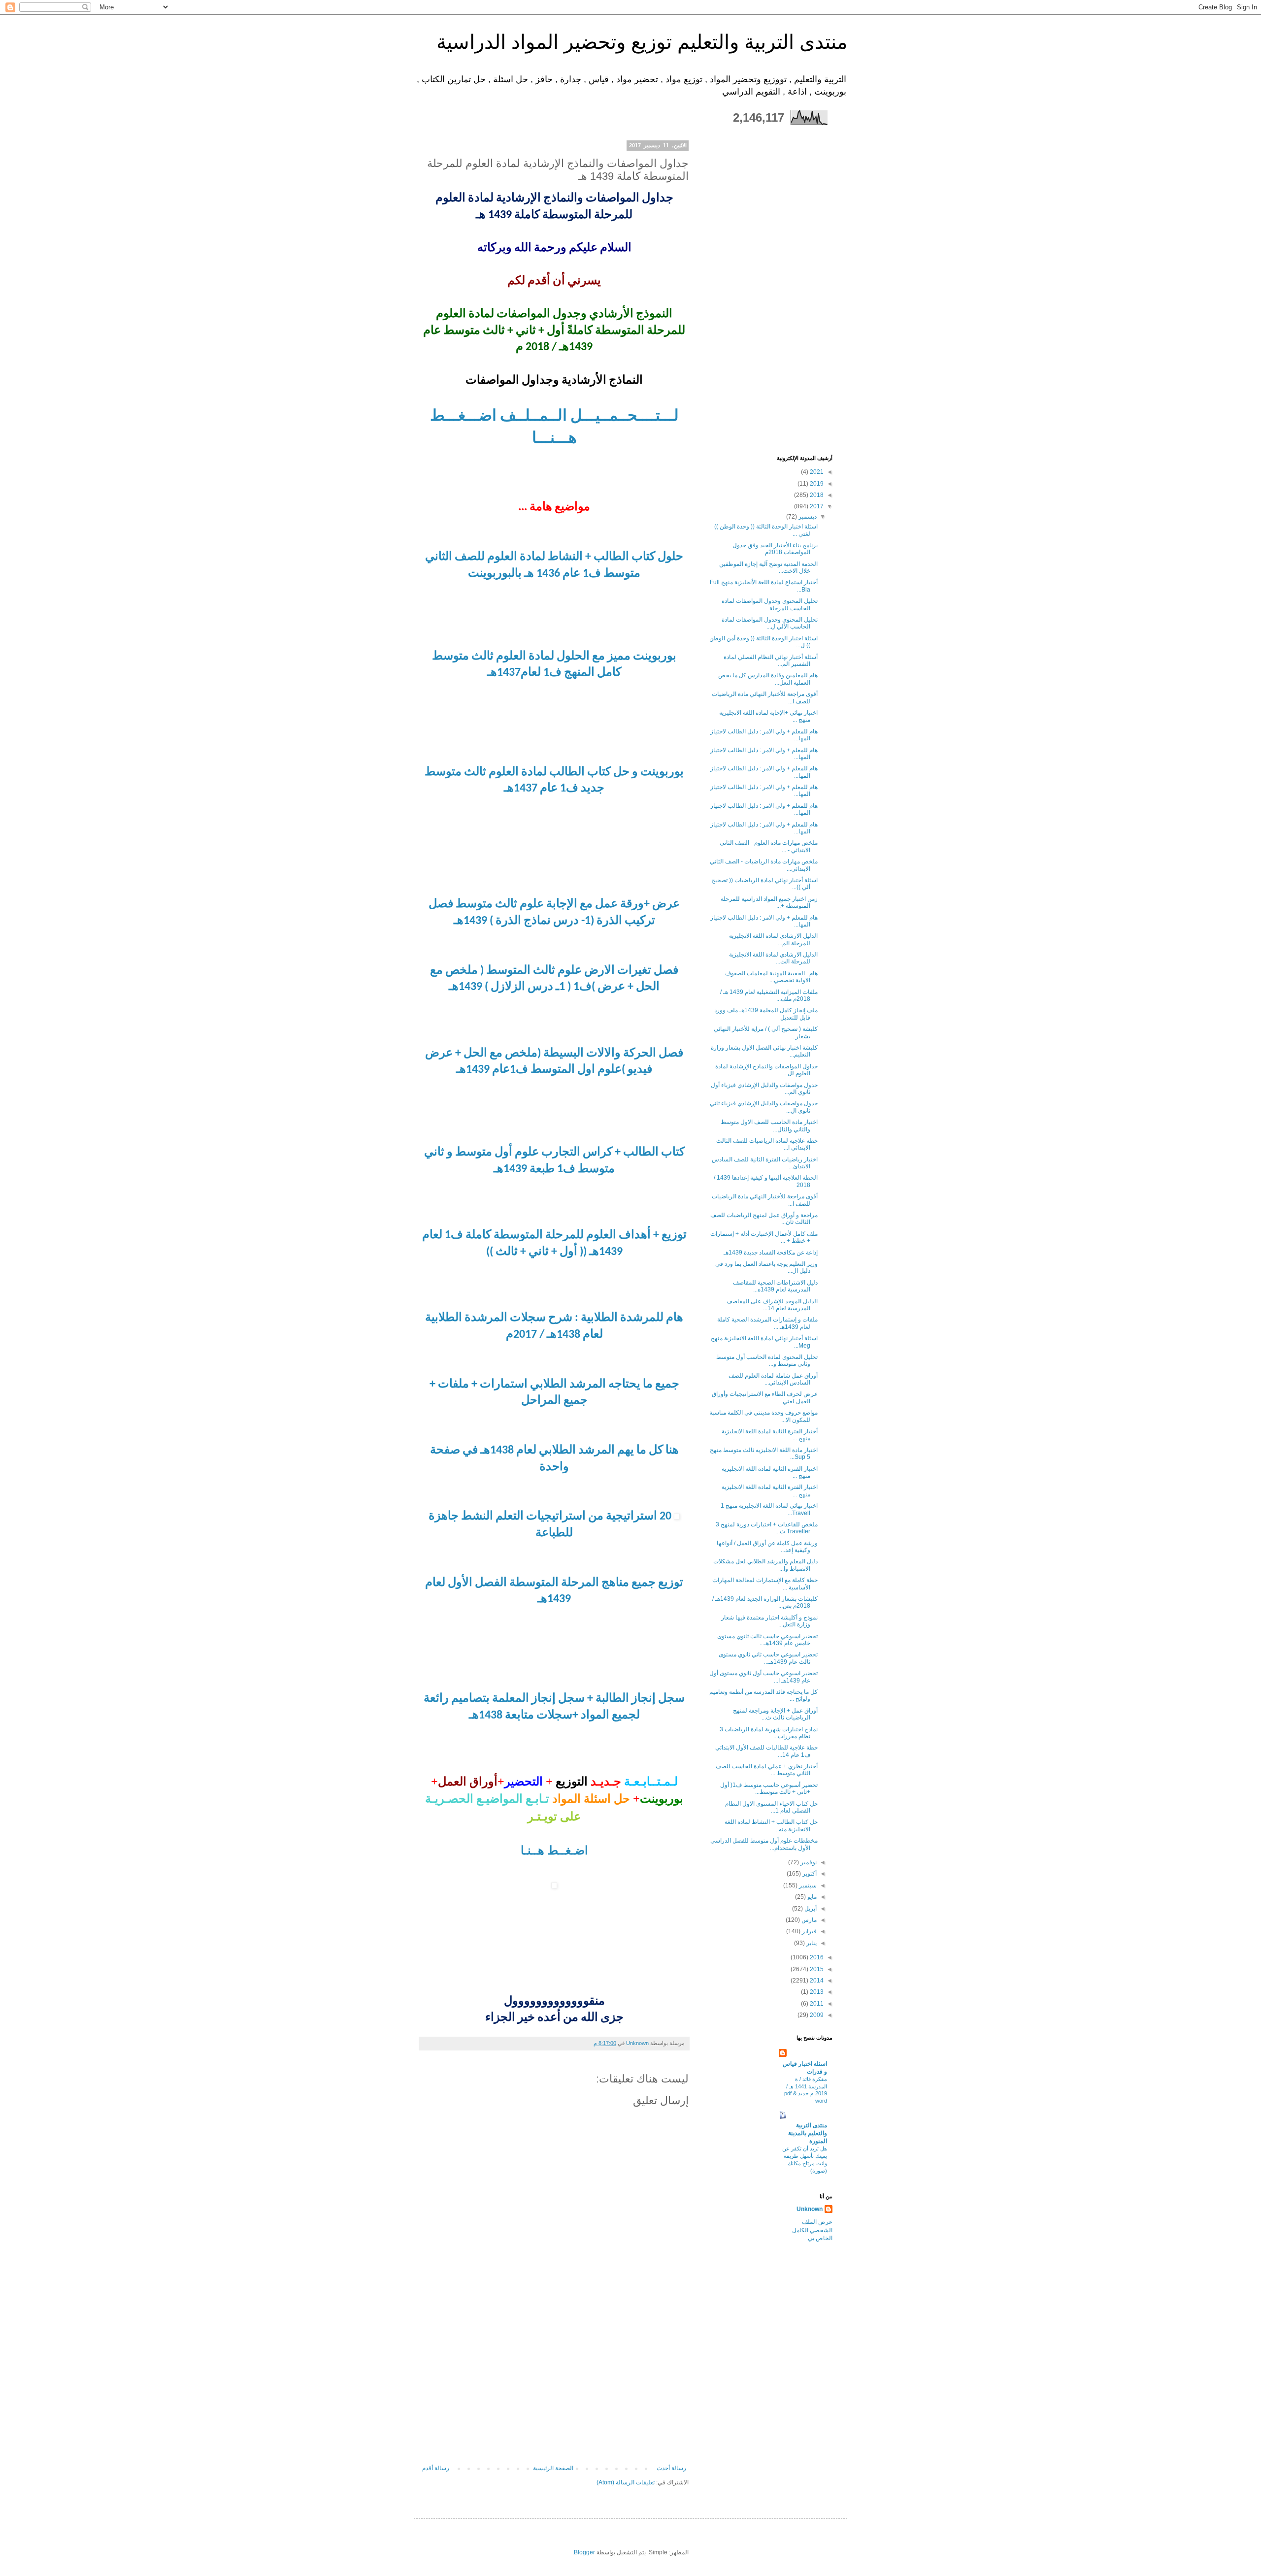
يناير (811, 1943)
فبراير (809, 1931)
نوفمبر (808, 1862)
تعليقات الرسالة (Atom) (626, 2482)
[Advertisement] (554, 2391)
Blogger (584, 2552)
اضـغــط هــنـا (554, 1850)
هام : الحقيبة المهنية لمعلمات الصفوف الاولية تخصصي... (771, 977)
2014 (816, 1981)
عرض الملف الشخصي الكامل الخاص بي (812, 2230)
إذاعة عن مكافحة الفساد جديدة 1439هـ (771, 1253)
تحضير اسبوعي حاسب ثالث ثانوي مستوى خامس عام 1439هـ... (767, 1640)
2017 (816, 506)
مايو (811, 1897)
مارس (808, 1920)
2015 (816, 1969)
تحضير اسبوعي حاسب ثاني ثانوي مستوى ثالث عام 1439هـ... (768, 1658)
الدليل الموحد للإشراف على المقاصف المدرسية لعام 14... (772, 1305)
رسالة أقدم (436, 2468)
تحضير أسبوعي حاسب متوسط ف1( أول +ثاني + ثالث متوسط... (769, 1788)
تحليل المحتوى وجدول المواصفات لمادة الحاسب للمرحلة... (770, 604)
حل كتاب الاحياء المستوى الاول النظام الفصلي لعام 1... (771, 1807)
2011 (816, 2004)
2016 (816, 1957)
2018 (816, 495)
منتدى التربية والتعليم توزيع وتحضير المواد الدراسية (642, 42)
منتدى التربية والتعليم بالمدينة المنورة (808, 2133)
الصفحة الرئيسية (553, 2468)
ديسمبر (807, 517)
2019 (816, 484)
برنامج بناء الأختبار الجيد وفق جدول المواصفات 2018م (775, 549)
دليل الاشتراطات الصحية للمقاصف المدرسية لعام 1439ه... (775, 1286)
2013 (816, 1992)
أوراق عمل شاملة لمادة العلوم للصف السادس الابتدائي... (773, 1379)
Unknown (810, 2209)
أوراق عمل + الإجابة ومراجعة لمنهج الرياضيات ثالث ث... (775, 1714)
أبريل (810, 1909)
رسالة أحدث (671, 2468)
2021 (816, 472)
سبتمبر (807, 1885)
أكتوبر (809, 1874)
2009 (816, 2015)
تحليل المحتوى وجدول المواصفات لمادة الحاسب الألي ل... (770, 623)
